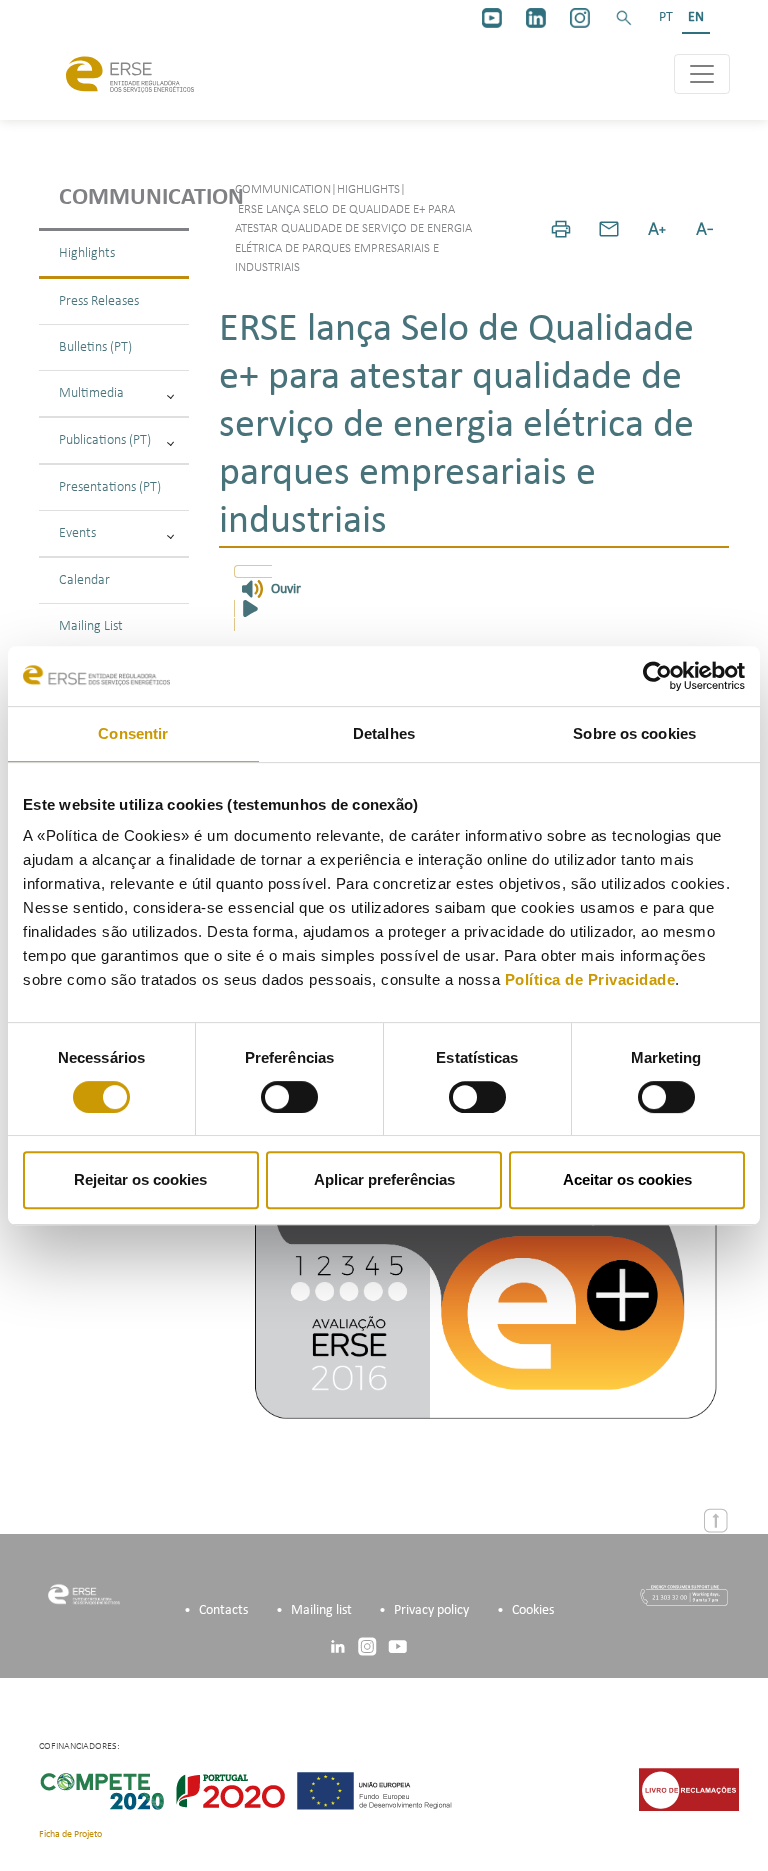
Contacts (223, 1610)
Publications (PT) (105, 440)
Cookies (533, 1610)
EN (696, 17)
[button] (624, 18)
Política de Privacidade (590, 979)
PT (666, 17)
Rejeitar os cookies (140, 1179)
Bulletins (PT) (95, 347)
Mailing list (321, 1610)
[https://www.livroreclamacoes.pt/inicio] (689, 1789)
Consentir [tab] (133, 733)
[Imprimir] (561, 229)
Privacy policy (431, 1610)
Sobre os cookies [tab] (634, 733)
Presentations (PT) (110, 487)
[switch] (289, 1097)
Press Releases (99, 301)
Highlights (87, 253)
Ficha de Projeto (70, 1834)
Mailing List (91, 626)
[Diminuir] (705, 229)
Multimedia (91, 393)
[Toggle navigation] (702, 74)
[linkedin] (536, 18)
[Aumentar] (657, 229)
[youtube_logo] (492, 18)
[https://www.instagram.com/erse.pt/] (580, 18)
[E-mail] (609, 229)
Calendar (84, 580)
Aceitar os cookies (627, 1179)
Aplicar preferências (384, 1179)
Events (77, 533)
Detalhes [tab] (384, 733)
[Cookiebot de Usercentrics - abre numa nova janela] (657, 676)
